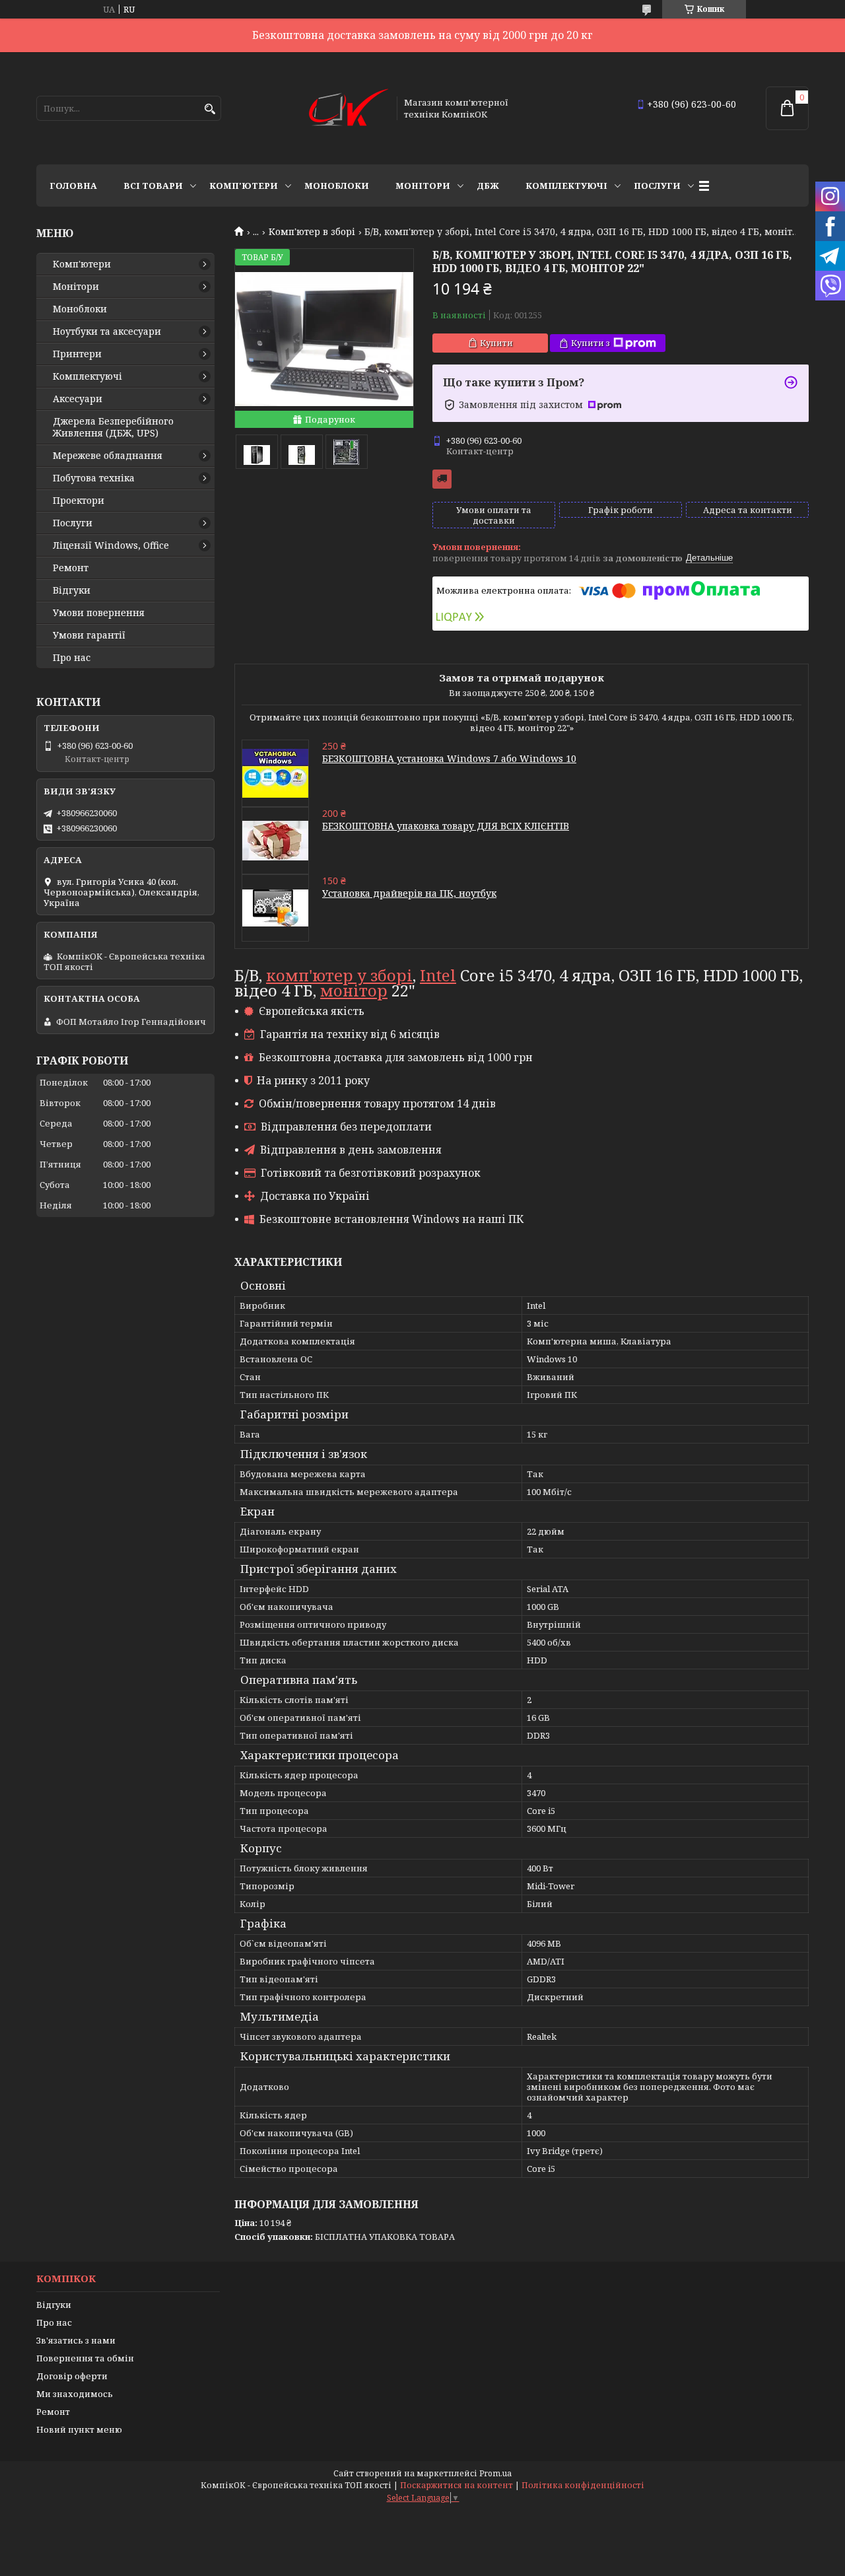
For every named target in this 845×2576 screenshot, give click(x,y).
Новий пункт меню (79, 2429)
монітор (354, 990)
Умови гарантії (89, 635)
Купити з (591, 343)
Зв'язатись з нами (76, 2340)
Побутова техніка (94, 478)
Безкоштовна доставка (442, 479)
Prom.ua (495, 2473)
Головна (73, 186)
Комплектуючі (566, 186)
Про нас (72, 658)
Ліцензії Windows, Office (111, 545)
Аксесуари (78, 399)
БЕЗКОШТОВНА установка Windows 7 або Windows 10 (449, 758)
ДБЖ (488, 186)
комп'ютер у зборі (339, 975)
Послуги (657, 186)
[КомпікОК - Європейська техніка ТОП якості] (349, 108)
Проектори (79, 501)
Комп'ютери (244, 186)
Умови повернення (99, 613)
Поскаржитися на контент (456, 2485)
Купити (496, 343)
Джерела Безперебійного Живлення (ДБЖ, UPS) (113, 427)
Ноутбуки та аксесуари (107, 331)
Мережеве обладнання (108, 456)
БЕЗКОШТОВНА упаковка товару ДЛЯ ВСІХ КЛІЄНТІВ (446, 826)
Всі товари (153, 186)
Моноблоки (337, 186)
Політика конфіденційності (583, 2485)
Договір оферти (72, 2376)
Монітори (423, 186)
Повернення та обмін (85, 2358)
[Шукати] (210, 109)
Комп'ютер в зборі (312, 232)
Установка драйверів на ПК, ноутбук (409, 893)
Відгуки (72, 590)
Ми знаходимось (75, 2394)
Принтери (77, 354)
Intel (438, 975)
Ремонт (71, 568)
